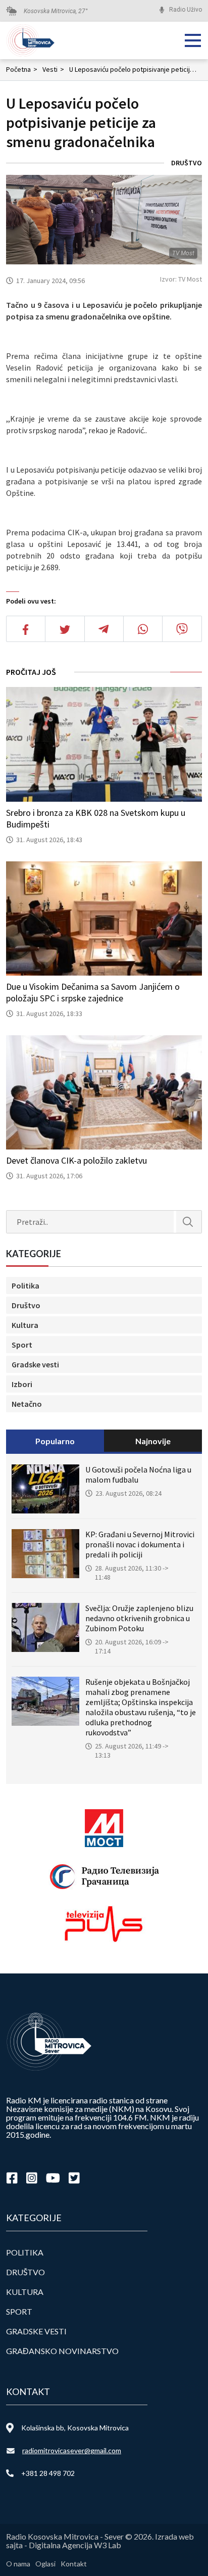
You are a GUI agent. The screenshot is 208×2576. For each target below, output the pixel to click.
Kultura (25, 1325)
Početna (22, 69)
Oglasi (45, 2564)
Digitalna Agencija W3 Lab (75, 2545)
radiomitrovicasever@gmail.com (72, 2450)
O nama (18, 2564)
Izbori (22, 1384)
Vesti (53, 69)
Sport (22, 1345)
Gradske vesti (35, 1364)
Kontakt (74, 2564)
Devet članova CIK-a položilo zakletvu (76, 1160)
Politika (25, 1285)
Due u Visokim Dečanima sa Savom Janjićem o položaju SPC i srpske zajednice (93, 992)
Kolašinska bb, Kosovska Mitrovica (75, 2428)
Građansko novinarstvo (62, 2351)
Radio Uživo (186, 10)
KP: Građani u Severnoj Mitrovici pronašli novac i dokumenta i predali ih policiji (140, 1544)
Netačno (27, 1404)
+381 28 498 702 (48, 2473)
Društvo (187, 163)
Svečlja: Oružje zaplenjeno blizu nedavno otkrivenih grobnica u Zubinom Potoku (139, 1618)
